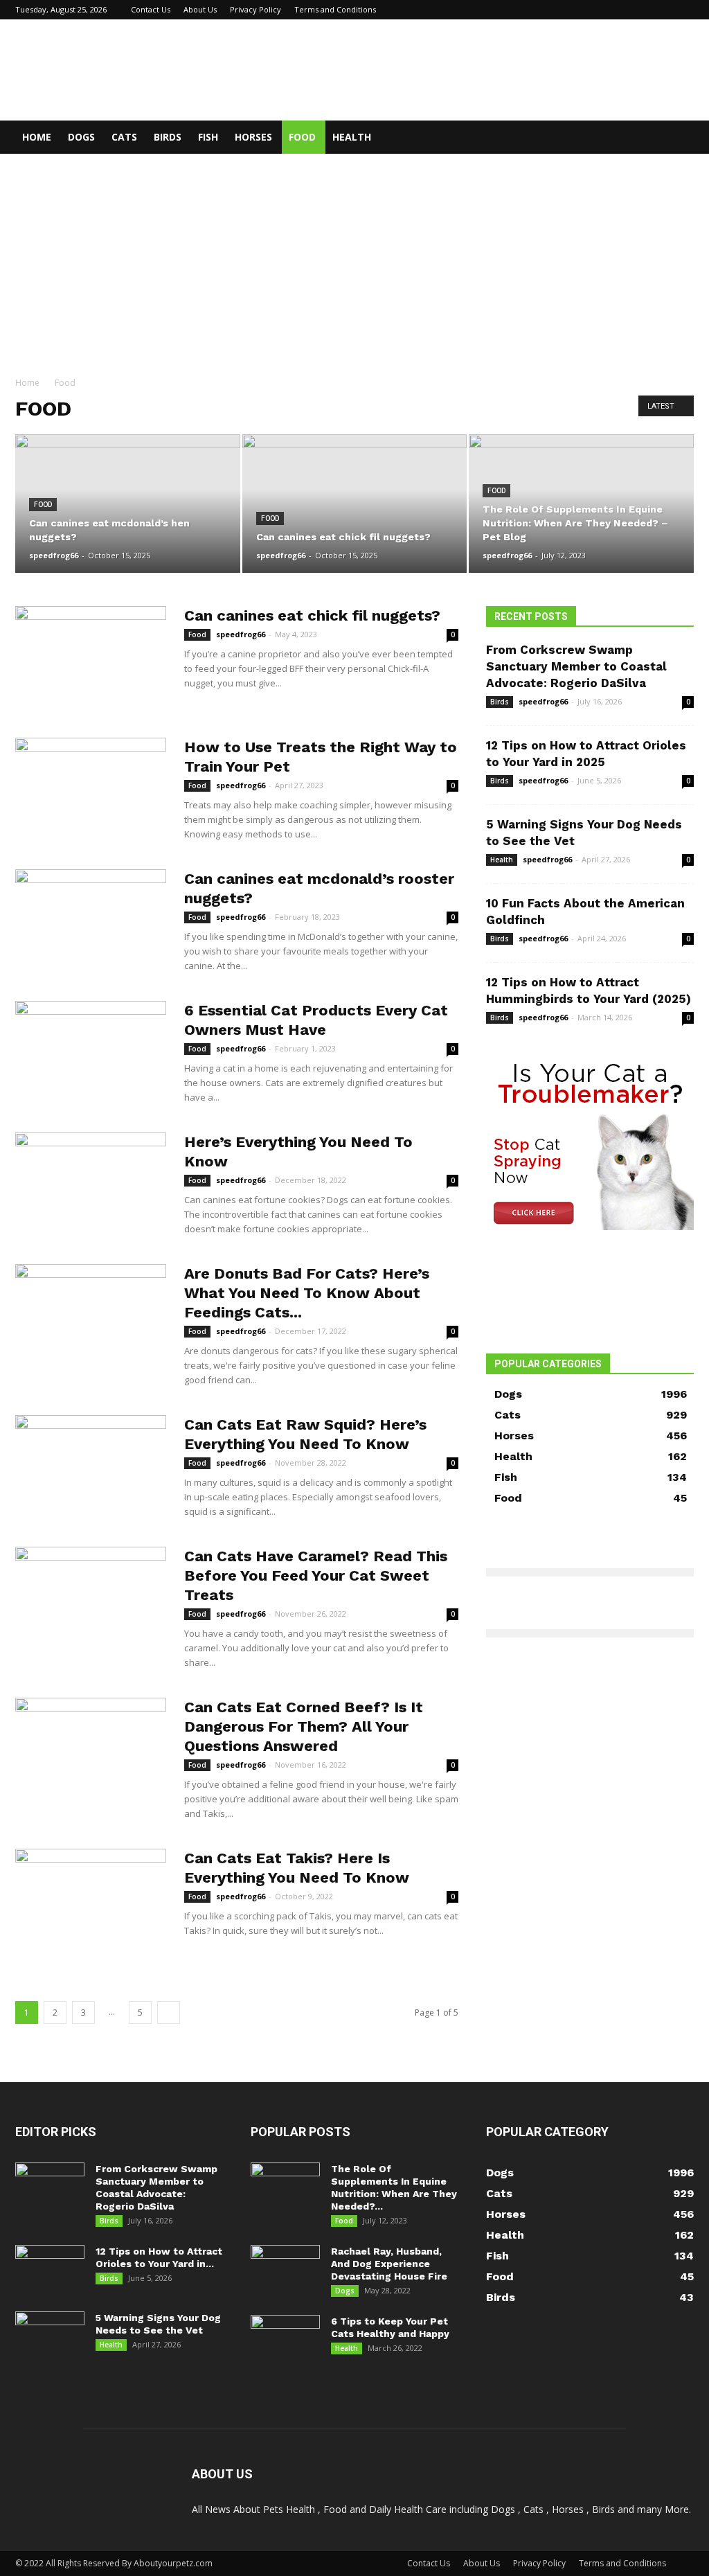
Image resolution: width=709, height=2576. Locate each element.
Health (352, 137)
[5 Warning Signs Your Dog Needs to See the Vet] (50, 2336)
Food (302, 137)
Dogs (81, 137)
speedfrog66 (54, 555)
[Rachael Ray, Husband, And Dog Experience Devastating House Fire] (285, 2269)
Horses (253, 137)
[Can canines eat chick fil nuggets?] (355, 504)
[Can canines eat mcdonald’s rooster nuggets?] (91, 921)
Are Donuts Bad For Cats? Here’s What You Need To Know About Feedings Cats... (307, 1293)
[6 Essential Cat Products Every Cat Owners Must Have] (91, 1053)
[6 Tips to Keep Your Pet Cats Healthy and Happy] (285, 2339)
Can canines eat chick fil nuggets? (312, 615)
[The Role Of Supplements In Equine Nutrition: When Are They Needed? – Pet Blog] (581, 504)
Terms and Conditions (335, 9)
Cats (124, 137)
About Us (200, 9)
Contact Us (151, 9)
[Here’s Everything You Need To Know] (91, 1184)
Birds (168, 137)
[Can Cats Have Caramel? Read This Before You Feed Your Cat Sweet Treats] (91, 1599)
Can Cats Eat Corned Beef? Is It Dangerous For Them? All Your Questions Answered (304, 1726)
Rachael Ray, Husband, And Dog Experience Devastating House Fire (389, 2264)
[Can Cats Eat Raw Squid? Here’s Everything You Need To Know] (91, 1467)
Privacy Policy (255, 9)
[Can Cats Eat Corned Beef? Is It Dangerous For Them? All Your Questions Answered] (91, 1750)
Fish (208, 137)
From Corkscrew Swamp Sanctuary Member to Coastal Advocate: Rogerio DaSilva (576, 666)
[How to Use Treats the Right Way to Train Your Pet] (91, 790)
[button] (677, 138)
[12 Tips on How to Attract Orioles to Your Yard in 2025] (50, 2269)
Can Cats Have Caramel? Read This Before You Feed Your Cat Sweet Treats (316, 1575)
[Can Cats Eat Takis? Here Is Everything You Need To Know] (91, 1901)
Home (37, 137)
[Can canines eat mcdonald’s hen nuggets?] (128, 504)
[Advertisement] (354, 258)
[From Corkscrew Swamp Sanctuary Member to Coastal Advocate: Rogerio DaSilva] (50, 2187)
